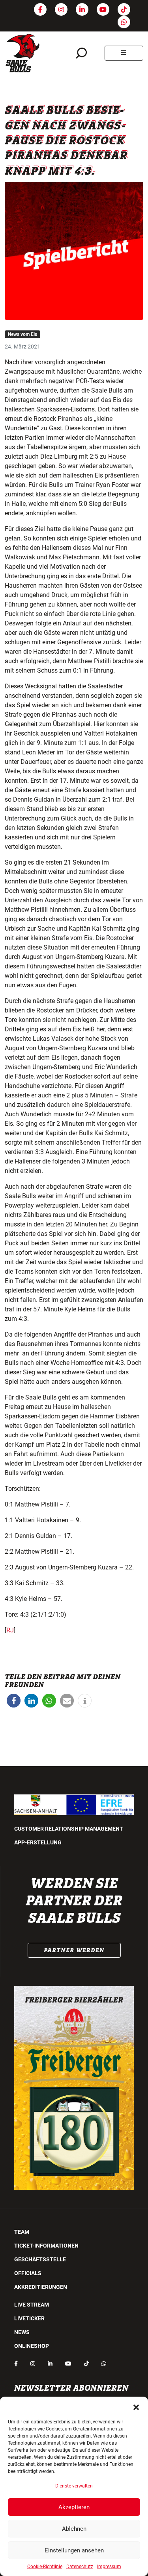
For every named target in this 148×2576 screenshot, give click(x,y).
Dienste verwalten (74, 2486)
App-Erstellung (38, 1842)
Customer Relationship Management (69, 1829)
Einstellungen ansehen (74, 2550)
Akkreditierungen (41, 2287)
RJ (10, 1630)
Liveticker (29, 2318)
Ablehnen (74, 2529)
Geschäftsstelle (40, 2259)
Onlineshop (32, 2346)
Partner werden (74, 1950)
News (22, 2332)
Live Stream (32, 2305)
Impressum (109, 2567)
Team (22, 2232)
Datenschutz (80, 2567)
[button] (136, 2406)
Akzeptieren (74, 2507)
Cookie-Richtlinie (45, 2567)
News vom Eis (22, 334)
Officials (28, 2273)
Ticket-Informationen (46, 2246)
